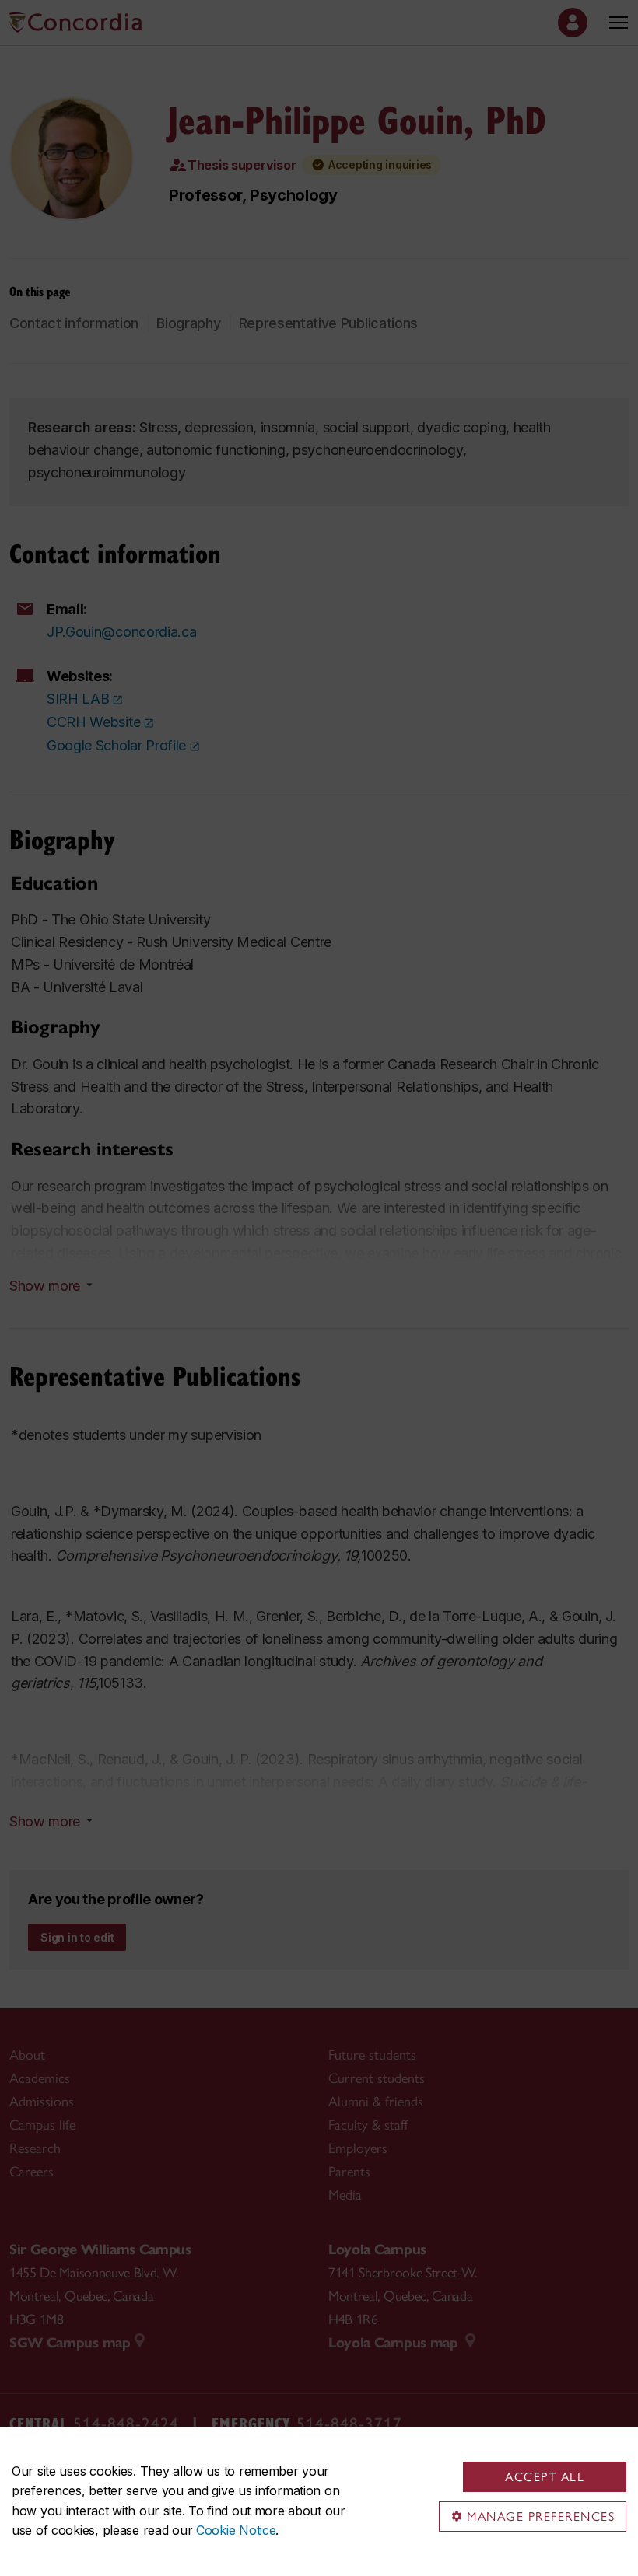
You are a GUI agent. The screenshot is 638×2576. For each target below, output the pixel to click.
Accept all (545, 2477)
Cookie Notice (236, 2530)
